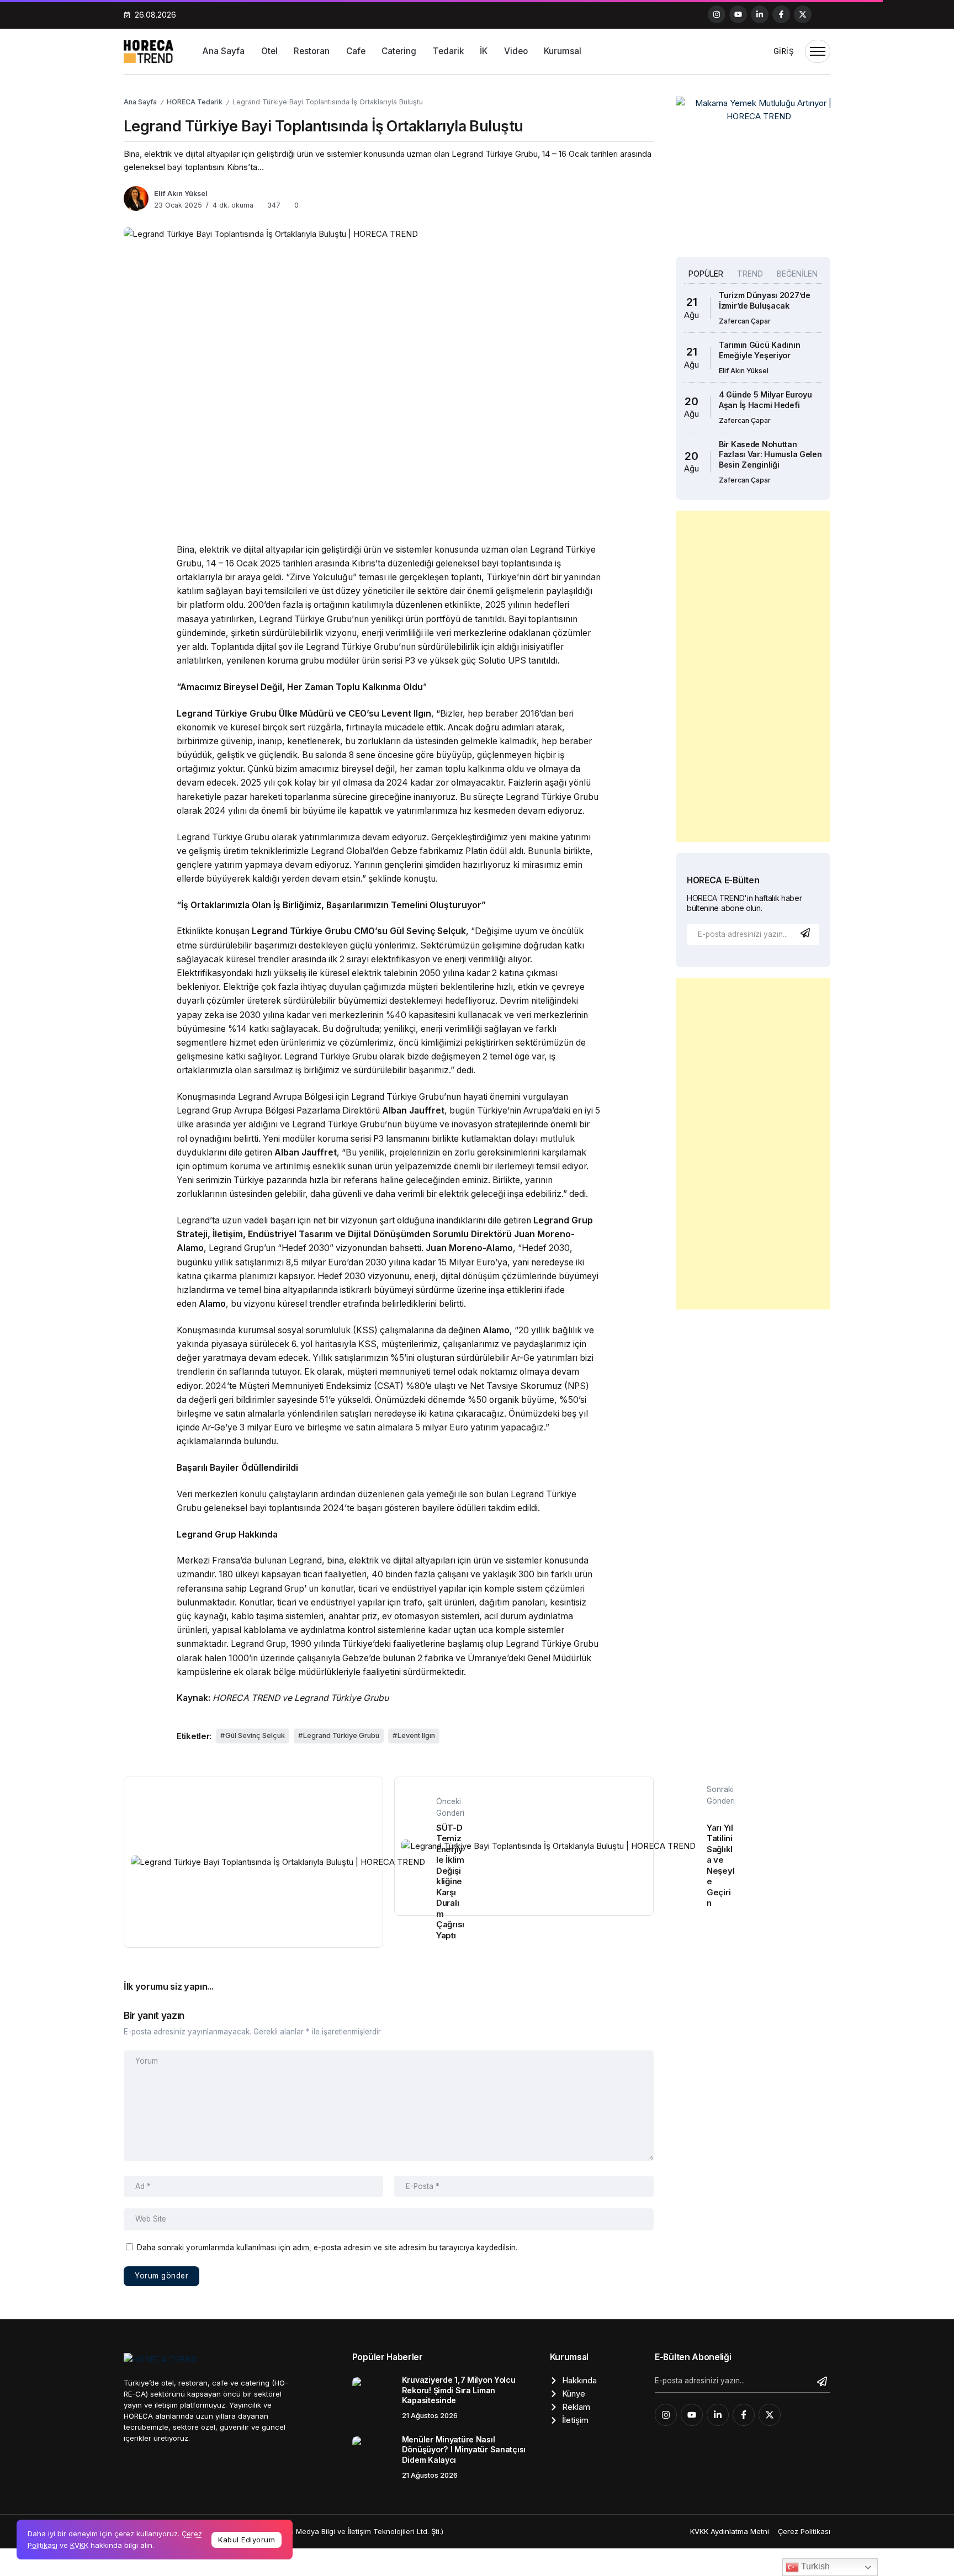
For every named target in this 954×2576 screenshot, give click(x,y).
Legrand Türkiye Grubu (341, 1735)
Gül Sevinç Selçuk (255, 1735)
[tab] (706, 274)
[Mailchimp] (807, 933)
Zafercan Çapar (745, 321)
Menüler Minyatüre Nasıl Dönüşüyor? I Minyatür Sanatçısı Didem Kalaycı (464, 2450)
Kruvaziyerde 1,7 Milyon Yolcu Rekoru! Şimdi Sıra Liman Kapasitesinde (459, 2390)
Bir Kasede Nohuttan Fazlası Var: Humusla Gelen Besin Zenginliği (770, 454)
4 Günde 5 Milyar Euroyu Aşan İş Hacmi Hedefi (765, 400)
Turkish (814, 2566)
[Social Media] (717, 14)
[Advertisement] (753, 676)
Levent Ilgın (416, 1735)
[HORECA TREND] (149, 51)
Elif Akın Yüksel (181, 194)
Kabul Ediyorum (247, 2540)
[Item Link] (373, 2398)
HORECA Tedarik (195, 102)
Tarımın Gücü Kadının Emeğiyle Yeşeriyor (759, 350)
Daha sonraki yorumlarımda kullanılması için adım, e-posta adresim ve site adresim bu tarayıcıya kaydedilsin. (327, 2248)
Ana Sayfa (140, 102)
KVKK (79, 2545)
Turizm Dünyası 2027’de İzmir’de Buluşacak (765, 300)
